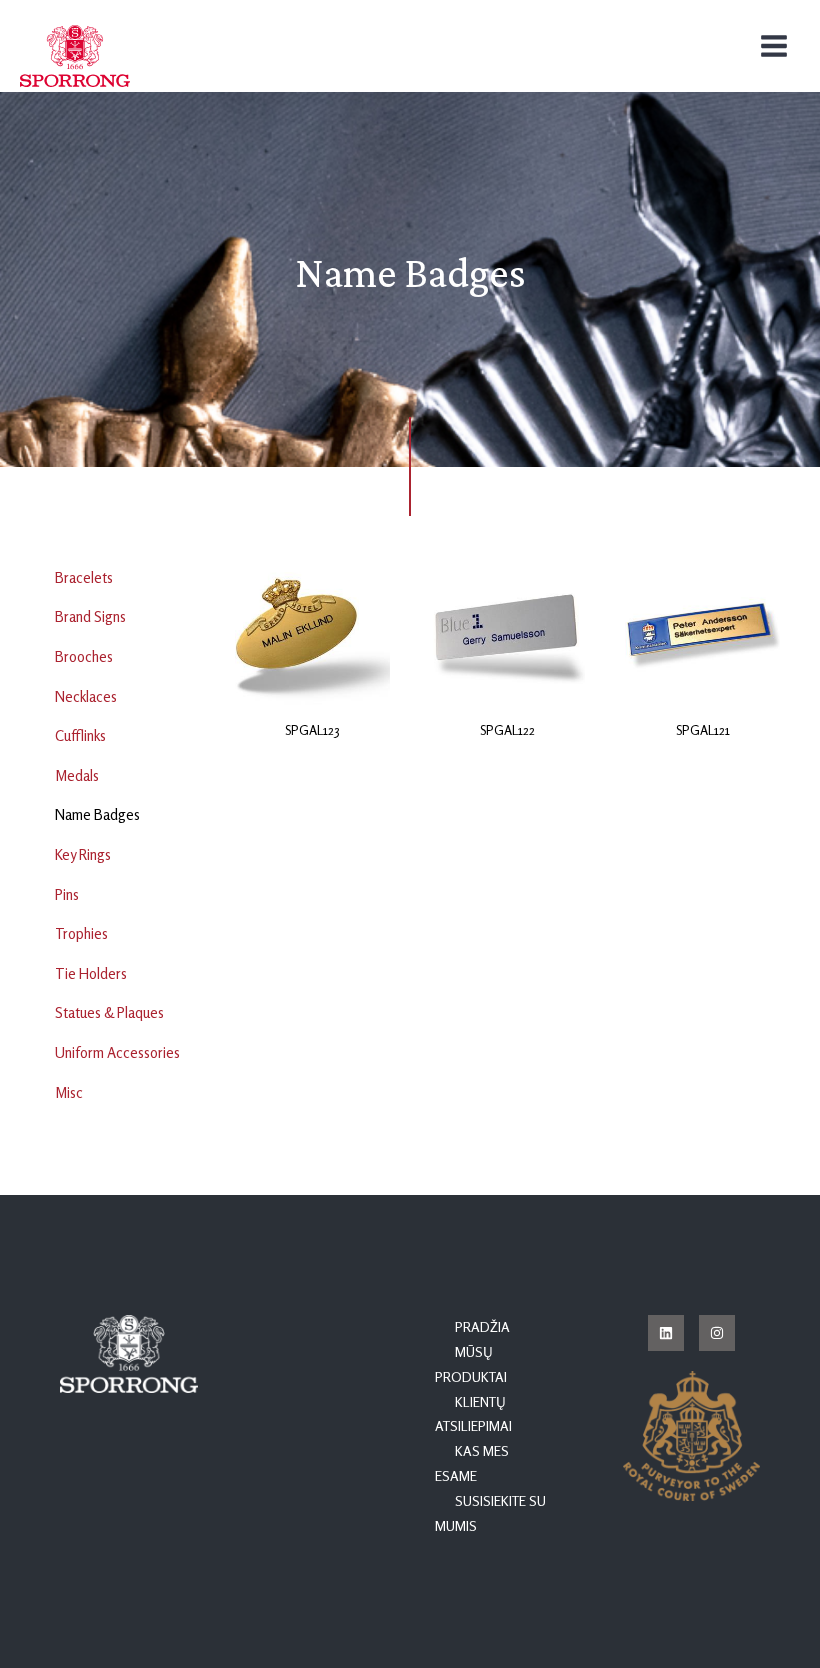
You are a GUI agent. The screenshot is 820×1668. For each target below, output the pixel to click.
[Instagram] (717, 1333)
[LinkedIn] (666, 1333)
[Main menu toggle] (774, 46)
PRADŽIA (482, 1327)
